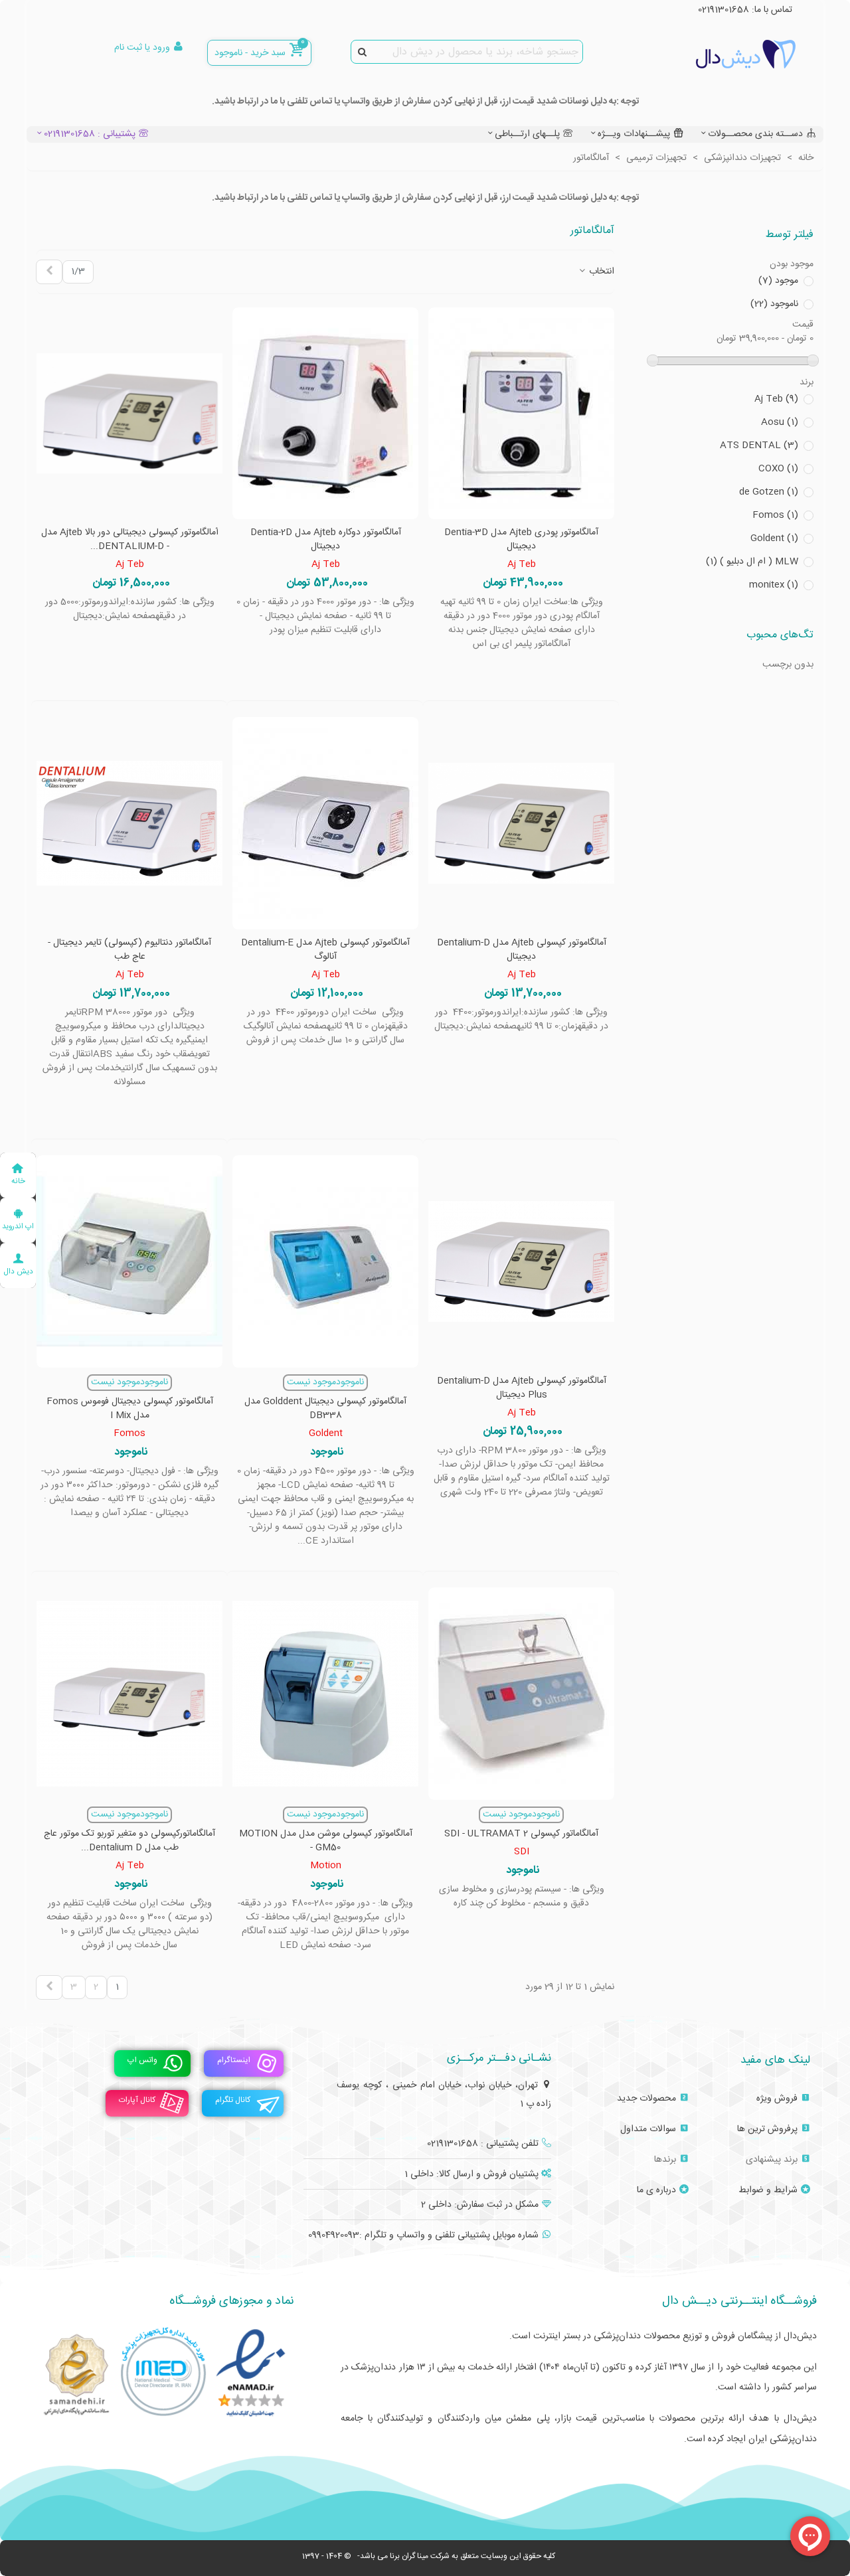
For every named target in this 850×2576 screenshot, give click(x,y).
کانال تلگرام (233, 2100)
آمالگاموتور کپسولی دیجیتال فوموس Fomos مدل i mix (130, 1409)
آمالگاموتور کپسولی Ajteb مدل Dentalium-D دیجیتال (522, 950)
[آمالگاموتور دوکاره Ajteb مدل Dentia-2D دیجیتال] (325, 414)
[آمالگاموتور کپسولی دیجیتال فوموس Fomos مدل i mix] (129, 1261)
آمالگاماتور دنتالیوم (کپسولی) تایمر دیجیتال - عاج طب (129, 950)
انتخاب (600, 272)
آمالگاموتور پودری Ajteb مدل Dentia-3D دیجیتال (521, 540)
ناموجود (774, 304)
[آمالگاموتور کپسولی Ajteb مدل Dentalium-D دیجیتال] (521, 823)
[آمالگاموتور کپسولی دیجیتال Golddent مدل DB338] (325, 1261)
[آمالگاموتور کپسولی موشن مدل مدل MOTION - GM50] (325, 1694)
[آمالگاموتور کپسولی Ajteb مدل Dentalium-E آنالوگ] (325, 823)
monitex (774, 585)
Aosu (780, 423)
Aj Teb (776, 399)
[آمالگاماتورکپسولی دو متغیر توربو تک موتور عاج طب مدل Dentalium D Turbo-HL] (129, 1694)
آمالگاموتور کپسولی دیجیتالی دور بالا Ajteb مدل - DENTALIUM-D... (130, 540)
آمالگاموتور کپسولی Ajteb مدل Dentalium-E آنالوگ (325, 950)
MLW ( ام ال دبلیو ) (752, 562)
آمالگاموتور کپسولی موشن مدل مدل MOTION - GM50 (326, 1841)
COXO (778, 469)
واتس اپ (142, 2060)
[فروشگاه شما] (722, 54)
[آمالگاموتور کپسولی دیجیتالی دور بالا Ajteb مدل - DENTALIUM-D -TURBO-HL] (129, 414)
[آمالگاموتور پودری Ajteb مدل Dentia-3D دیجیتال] (521, 414)
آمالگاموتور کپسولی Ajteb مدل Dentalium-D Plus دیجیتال (522, 1388)
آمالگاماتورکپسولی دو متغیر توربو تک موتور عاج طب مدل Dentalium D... (129, 1841)
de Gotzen (769, 492)
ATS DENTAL (759, 446)
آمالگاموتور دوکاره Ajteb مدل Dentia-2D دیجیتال (326, 540)
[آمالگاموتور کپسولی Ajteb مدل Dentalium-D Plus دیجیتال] (521, 1261)
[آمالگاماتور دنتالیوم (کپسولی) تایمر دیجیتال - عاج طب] (129, 823)
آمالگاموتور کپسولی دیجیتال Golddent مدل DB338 (325, 1409)
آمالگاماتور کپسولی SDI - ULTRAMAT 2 (521, 1834)
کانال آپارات (137, 2100)
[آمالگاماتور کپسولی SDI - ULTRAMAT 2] (521, 1694)
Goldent (774, 539)
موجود (778, 281)
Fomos (775, 516)
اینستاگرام (234, 2060)
